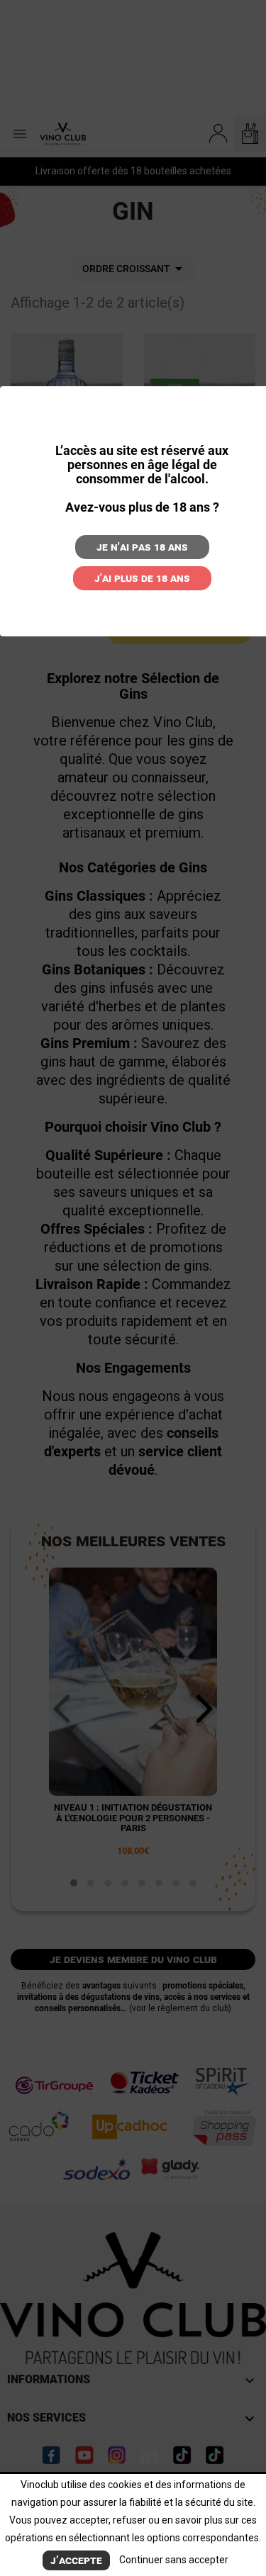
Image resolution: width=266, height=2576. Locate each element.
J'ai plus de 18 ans (142, 578)
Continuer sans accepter (174, 2560)
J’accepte (76, 2560)
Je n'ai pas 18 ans (142, 547)
